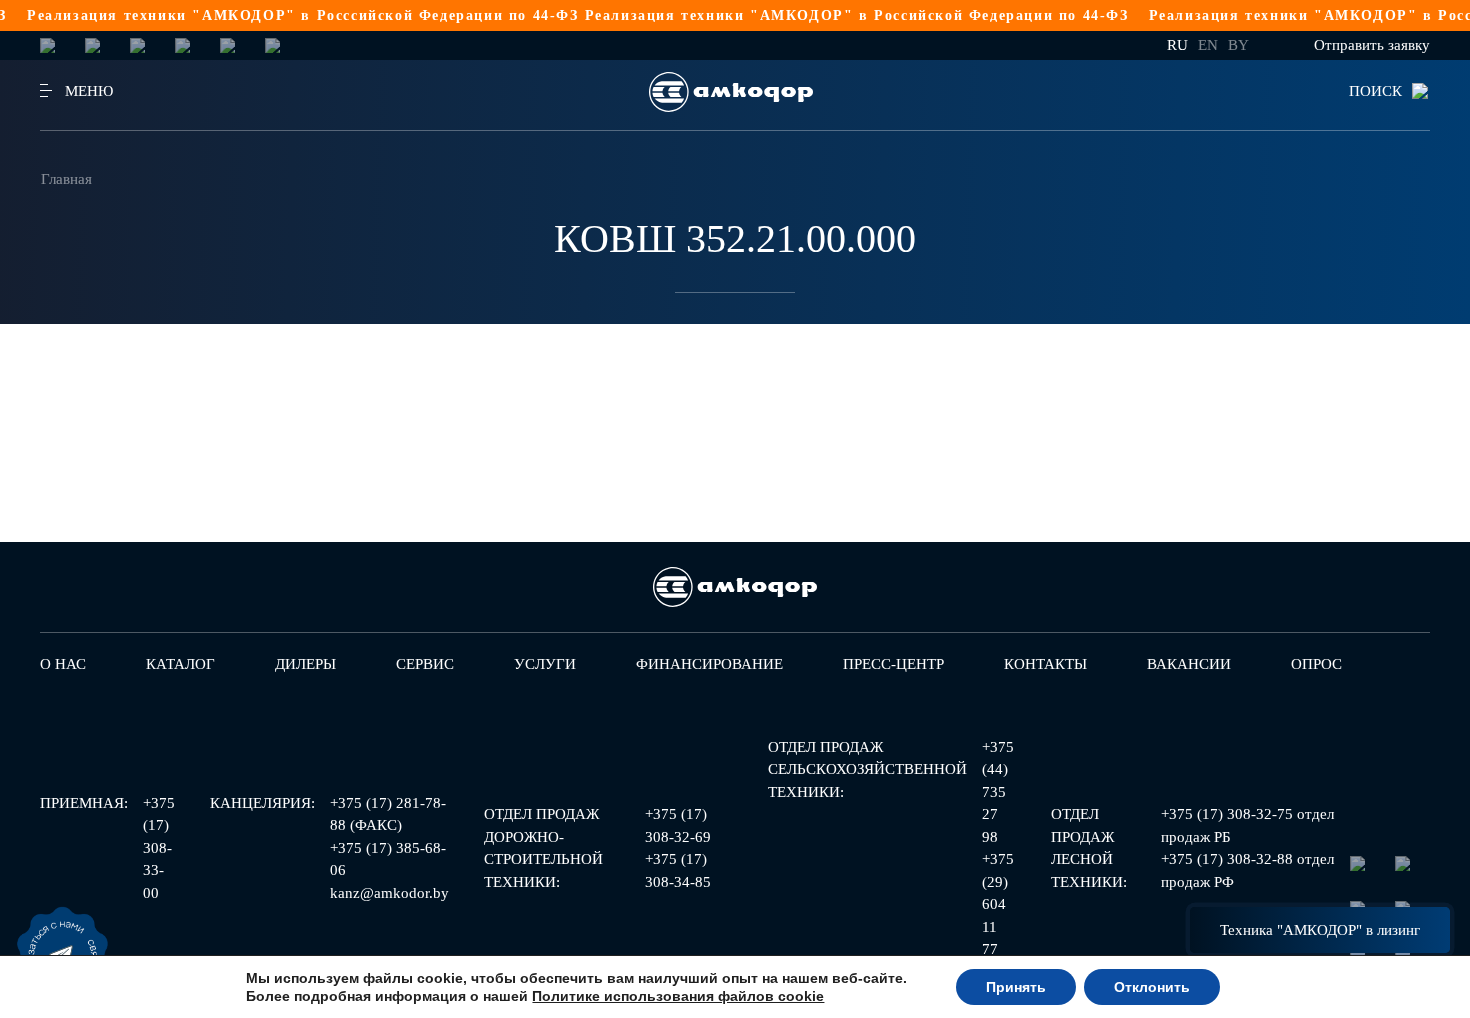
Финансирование (709, 664)
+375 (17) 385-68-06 (388, 859)
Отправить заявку (1372, 45)
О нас (63, 664)
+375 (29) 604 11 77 (998, 904)
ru (1177, 45)
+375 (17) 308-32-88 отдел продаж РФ (1247, 870)
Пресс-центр (893, 664)
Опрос (1316, 664)
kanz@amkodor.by (389, 893)
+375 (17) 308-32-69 (678, 825)
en (1208, 45)
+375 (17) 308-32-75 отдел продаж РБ (1247, 825)
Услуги (545, 664)
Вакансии (1189, 664)
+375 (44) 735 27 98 (998, 792)
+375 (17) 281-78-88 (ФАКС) (388, 814)
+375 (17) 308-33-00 (159, 848)
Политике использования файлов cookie (678, 996)
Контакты (1045, 664)
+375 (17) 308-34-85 (678, 870)
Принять (1016, 987)
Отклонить (1152, 987)
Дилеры (305, 664)
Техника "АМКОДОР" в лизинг (1320, 930)
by (1238, 45)
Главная (66, 179)
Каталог (180, 664)
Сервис (425, 664)
